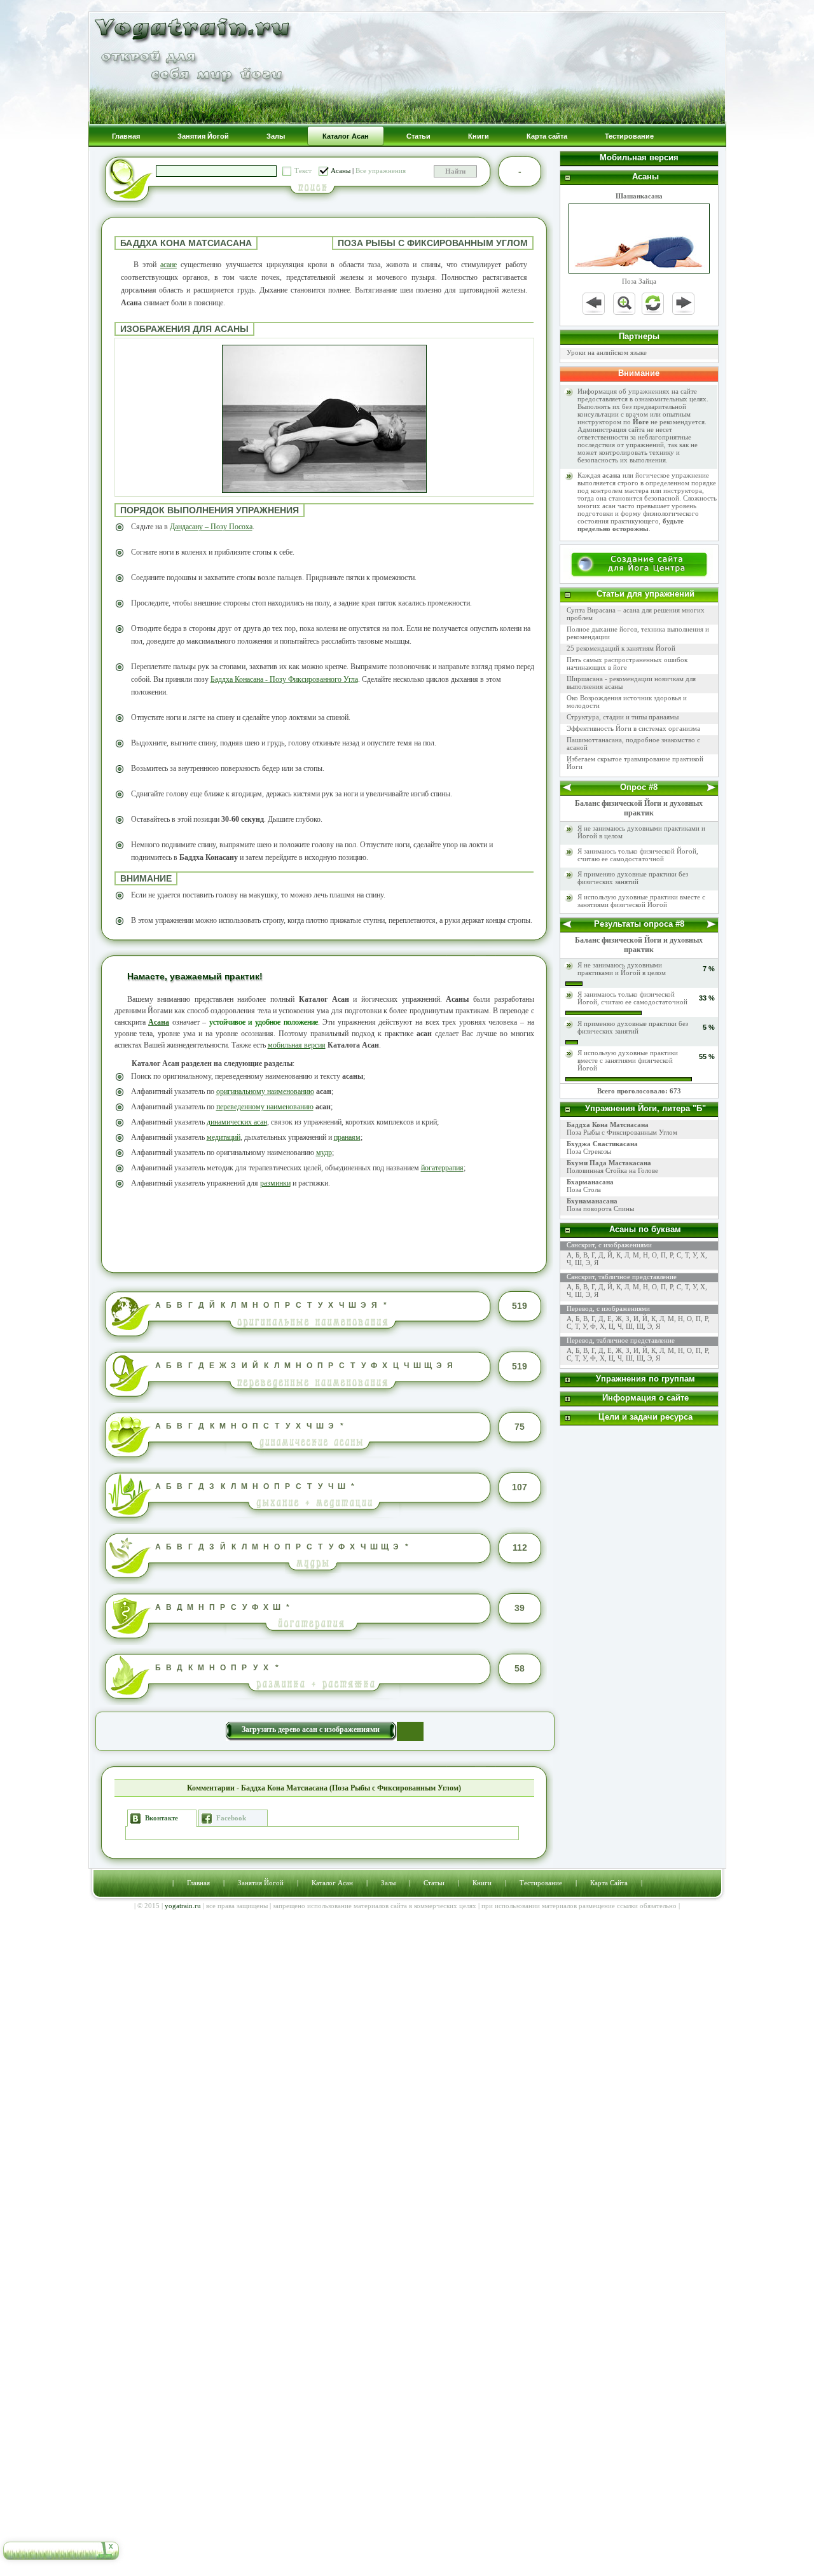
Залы (388, 1883)
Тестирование (541, 1883)
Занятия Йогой (261, 1883)
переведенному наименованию (265, 1107)
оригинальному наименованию (265, 1091)
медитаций (224, 1137)
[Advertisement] (324, 1229)
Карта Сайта (609, 1883)
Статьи (434, 1883)
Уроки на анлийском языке (607, 352)
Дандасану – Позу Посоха (211, 527)
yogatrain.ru (183, 1906)
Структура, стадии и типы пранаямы (623, 717)
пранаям (347, 1137)
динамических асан (237, 1122)
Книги (482, 1883)
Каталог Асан (332, 1883)
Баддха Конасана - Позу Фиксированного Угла (284, 679)
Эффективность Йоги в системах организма (633, 728)
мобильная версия (297, 1045)
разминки (275, 1183)
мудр (324, 1153)
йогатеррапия (442, 1168)
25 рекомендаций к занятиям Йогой (621, 648)
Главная (198, 1883)
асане (169, 265)
